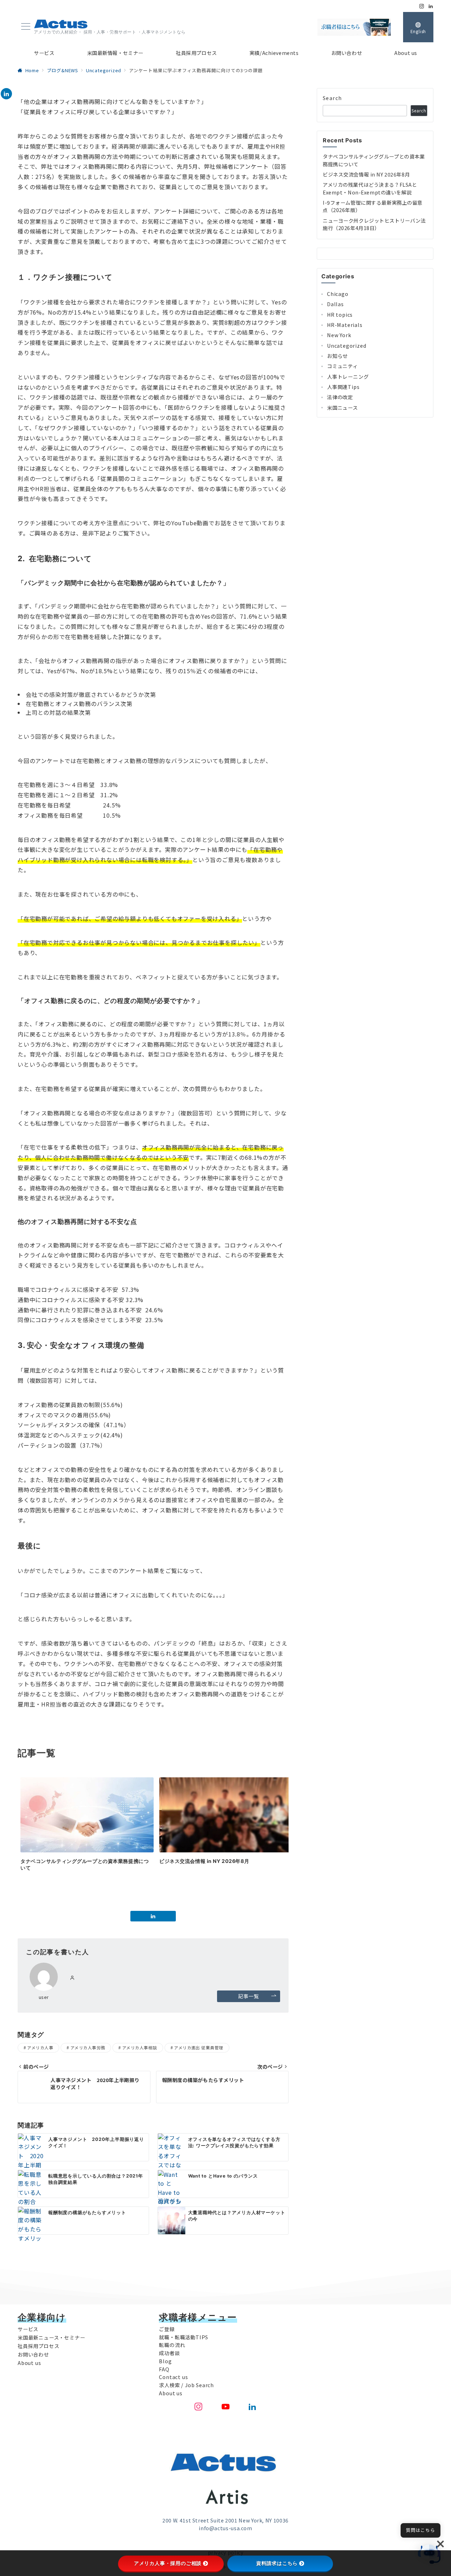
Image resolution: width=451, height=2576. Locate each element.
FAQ (164, 2369)
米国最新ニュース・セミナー (51, 2337)
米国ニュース (342, 408)
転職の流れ (172, 2345)
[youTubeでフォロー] (226, 2407)
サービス (28, 2329)
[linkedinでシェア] (6, 94)
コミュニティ (342, 366)
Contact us (173, 2377)
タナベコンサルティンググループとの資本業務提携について (374, 160)
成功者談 (169, 2353)
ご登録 (167, 2329)
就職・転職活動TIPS (184, 2337)
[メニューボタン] (26, 27)
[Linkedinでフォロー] (431, 6)
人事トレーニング (348, 377)
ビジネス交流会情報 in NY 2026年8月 (366, 174)
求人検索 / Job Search (186, 2385)
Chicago (338, 294)
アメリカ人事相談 (140, 2048)
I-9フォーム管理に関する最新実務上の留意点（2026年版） (373, 206)
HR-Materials (345, 325)
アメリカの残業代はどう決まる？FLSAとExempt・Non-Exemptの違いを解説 (370, 188)
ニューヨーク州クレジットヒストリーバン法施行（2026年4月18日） (374, 224)
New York (339, 335)
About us (29, 2363)
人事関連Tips (343, 387)
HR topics (340, 315)
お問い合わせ (33, 2354)
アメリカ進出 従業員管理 (199, 2048)
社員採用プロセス (38, 2346)
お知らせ (337, 356)
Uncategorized (347, 346)
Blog (165, 2361)
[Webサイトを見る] (72, 1978)
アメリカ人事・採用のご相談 (168, 2563)
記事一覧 (248, 1996)
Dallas (335, 304)
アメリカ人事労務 (88, 2048)
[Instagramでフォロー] (422, 6)
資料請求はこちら (277, 2563)
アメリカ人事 (40, 2048)
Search (332, 98)
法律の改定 (340, 397)
